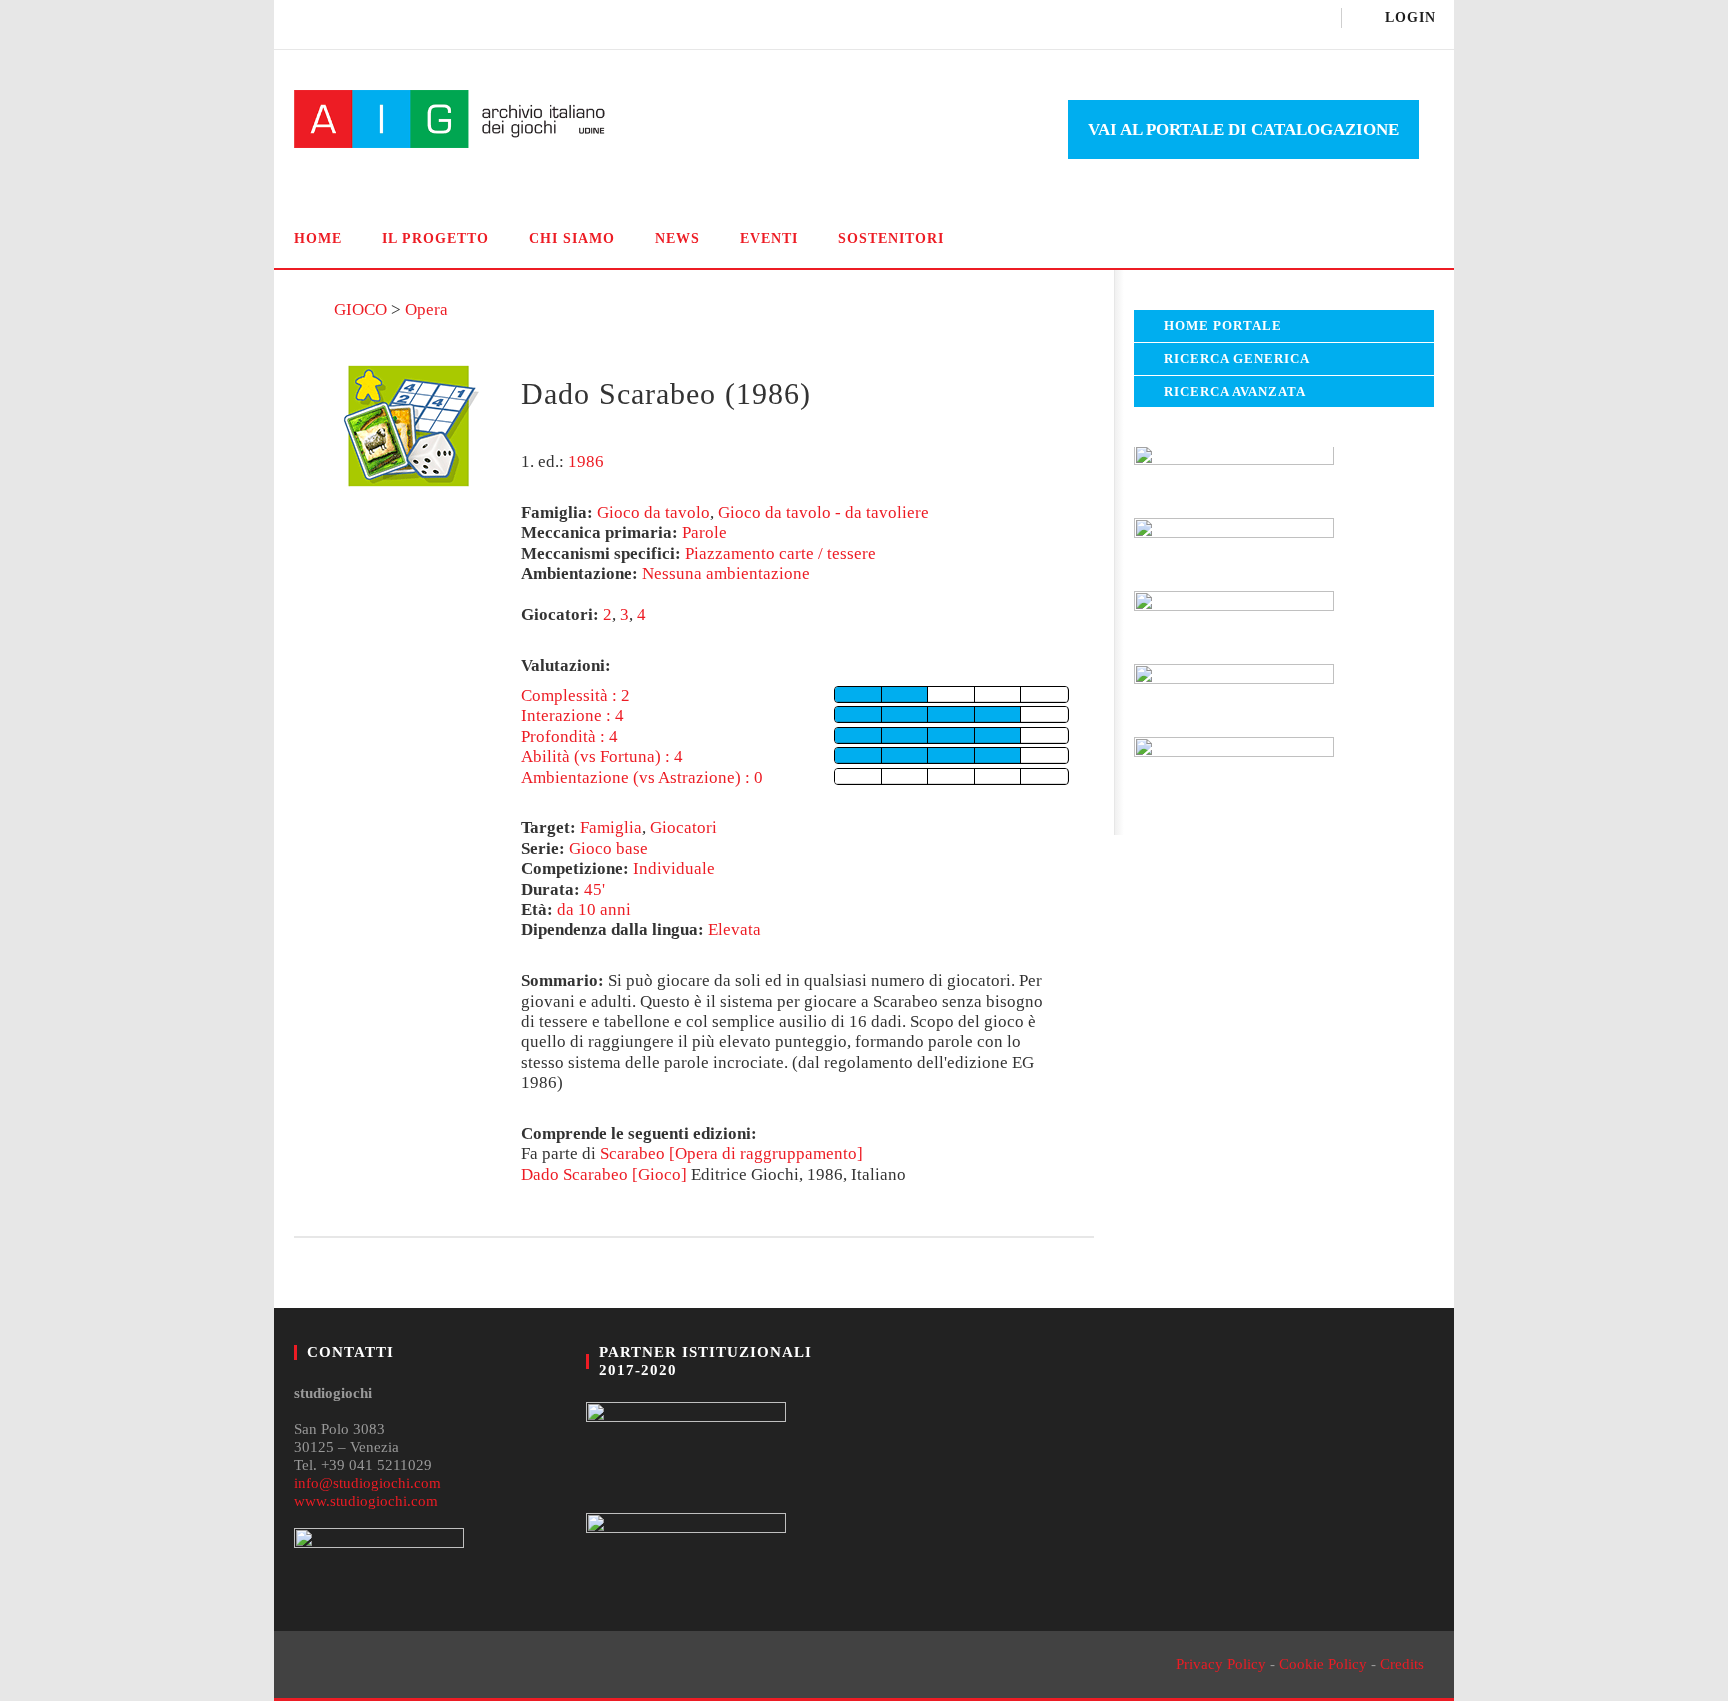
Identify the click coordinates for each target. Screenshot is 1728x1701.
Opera (426, 309)
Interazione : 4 (572, 715)
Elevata (734, 929)
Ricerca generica (1237, 358)
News (677, 238)
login (1410, 17)
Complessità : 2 (575, 695)
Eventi (769, 238)
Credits (1402, 1664)
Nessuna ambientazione (726, 573)
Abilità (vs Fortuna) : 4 (602, 756)
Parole (704, 532)
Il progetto (435, 238)
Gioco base (608, 848)
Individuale (674, 868)
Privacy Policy (1221, 1664)
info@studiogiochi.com (367, 1483)
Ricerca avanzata (1235, 391)
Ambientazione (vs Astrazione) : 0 (642, 777)
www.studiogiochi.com (366, 1501)
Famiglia (611, 827)
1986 (586, 461)
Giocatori (683, 827)
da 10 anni (594, 909)
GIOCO (360, 309)
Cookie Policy (1323, 1664)
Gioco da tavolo (653, 512)
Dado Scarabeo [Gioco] (604, 1174)
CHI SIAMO (572, 238)
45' (594, 889)
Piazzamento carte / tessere (780, 553)
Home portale (1223, 325)
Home (318, 238)
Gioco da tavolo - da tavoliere (823, 512)
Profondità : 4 (569, 736)
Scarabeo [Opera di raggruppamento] (731, 1153)
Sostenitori (891, 238)
